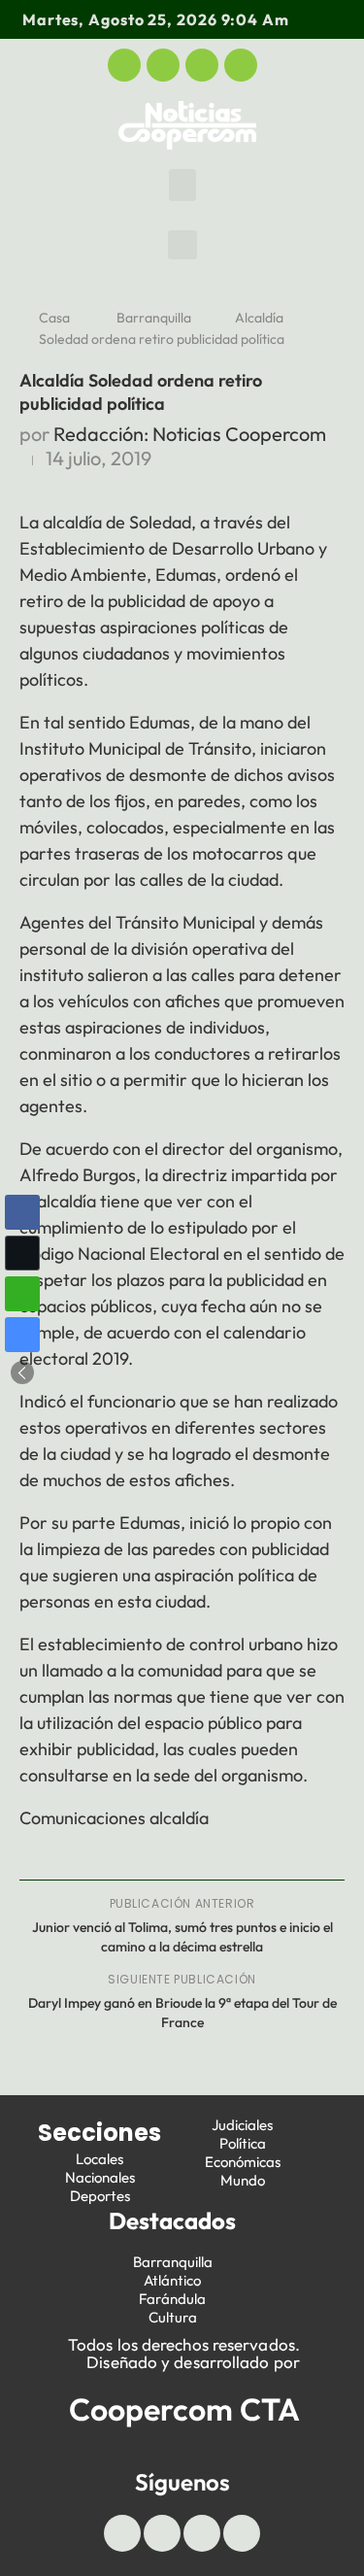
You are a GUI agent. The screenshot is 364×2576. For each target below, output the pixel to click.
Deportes (100, 2196)
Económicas (243, 2162)
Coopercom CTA (184, 2409)
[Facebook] (124, 65)
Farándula (172, 2299)
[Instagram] (241, 65)
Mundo (243, 2180)
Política (243, 2143)
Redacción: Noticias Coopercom (190, 434)
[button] (182, 185)
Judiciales (242, 2125)
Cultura (173, 2317)
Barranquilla (154, 318)
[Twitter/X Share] (22, 1253)
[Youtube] (202, 65)
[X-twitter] (163, 65)
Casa (54, 318)
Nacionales (100, 2177)
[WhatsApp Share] (22, 1294)
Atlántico (172, 2280)
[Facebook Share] (22, 1212)
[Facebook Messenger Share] (22, 1335)
